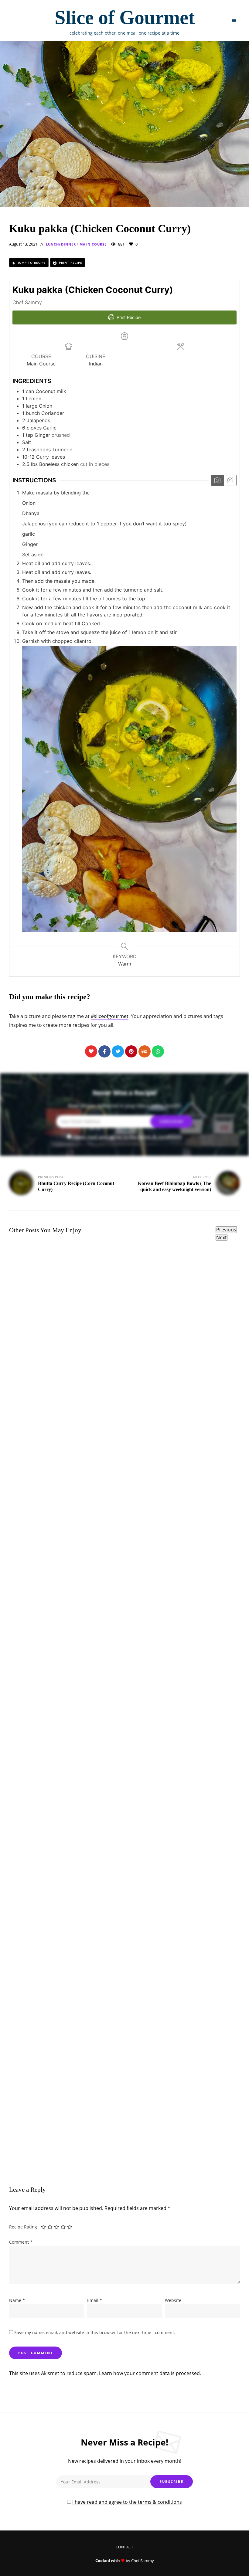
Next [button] (222, 1237)
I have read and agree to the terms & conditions (127, 1137)
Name (17, 2300)
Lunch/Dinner (61, 244)
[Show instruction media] (217, 480)
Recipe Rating (23, 2227)
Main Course (93, 244)
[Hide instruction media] (230, 480)
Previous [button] (226, 1230)
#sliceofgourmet (110, 1016)
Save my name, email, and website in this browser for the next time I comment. (95, 2332)
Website (173, 2300)
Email (95, 2300)
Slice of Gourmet (125, 17)
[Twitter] (118, 1051)
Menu (234, 21)
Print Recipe (70, 263)
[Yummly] (145, 1051)
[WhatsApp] (158, 1051)
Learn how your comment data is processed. (150, 2373)
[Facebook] (104, 1051)
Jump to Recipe (31, 263)
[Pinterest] (131, 1051)
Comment (21, 2242)
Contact (125, 2547)
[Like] (91, 1051)
